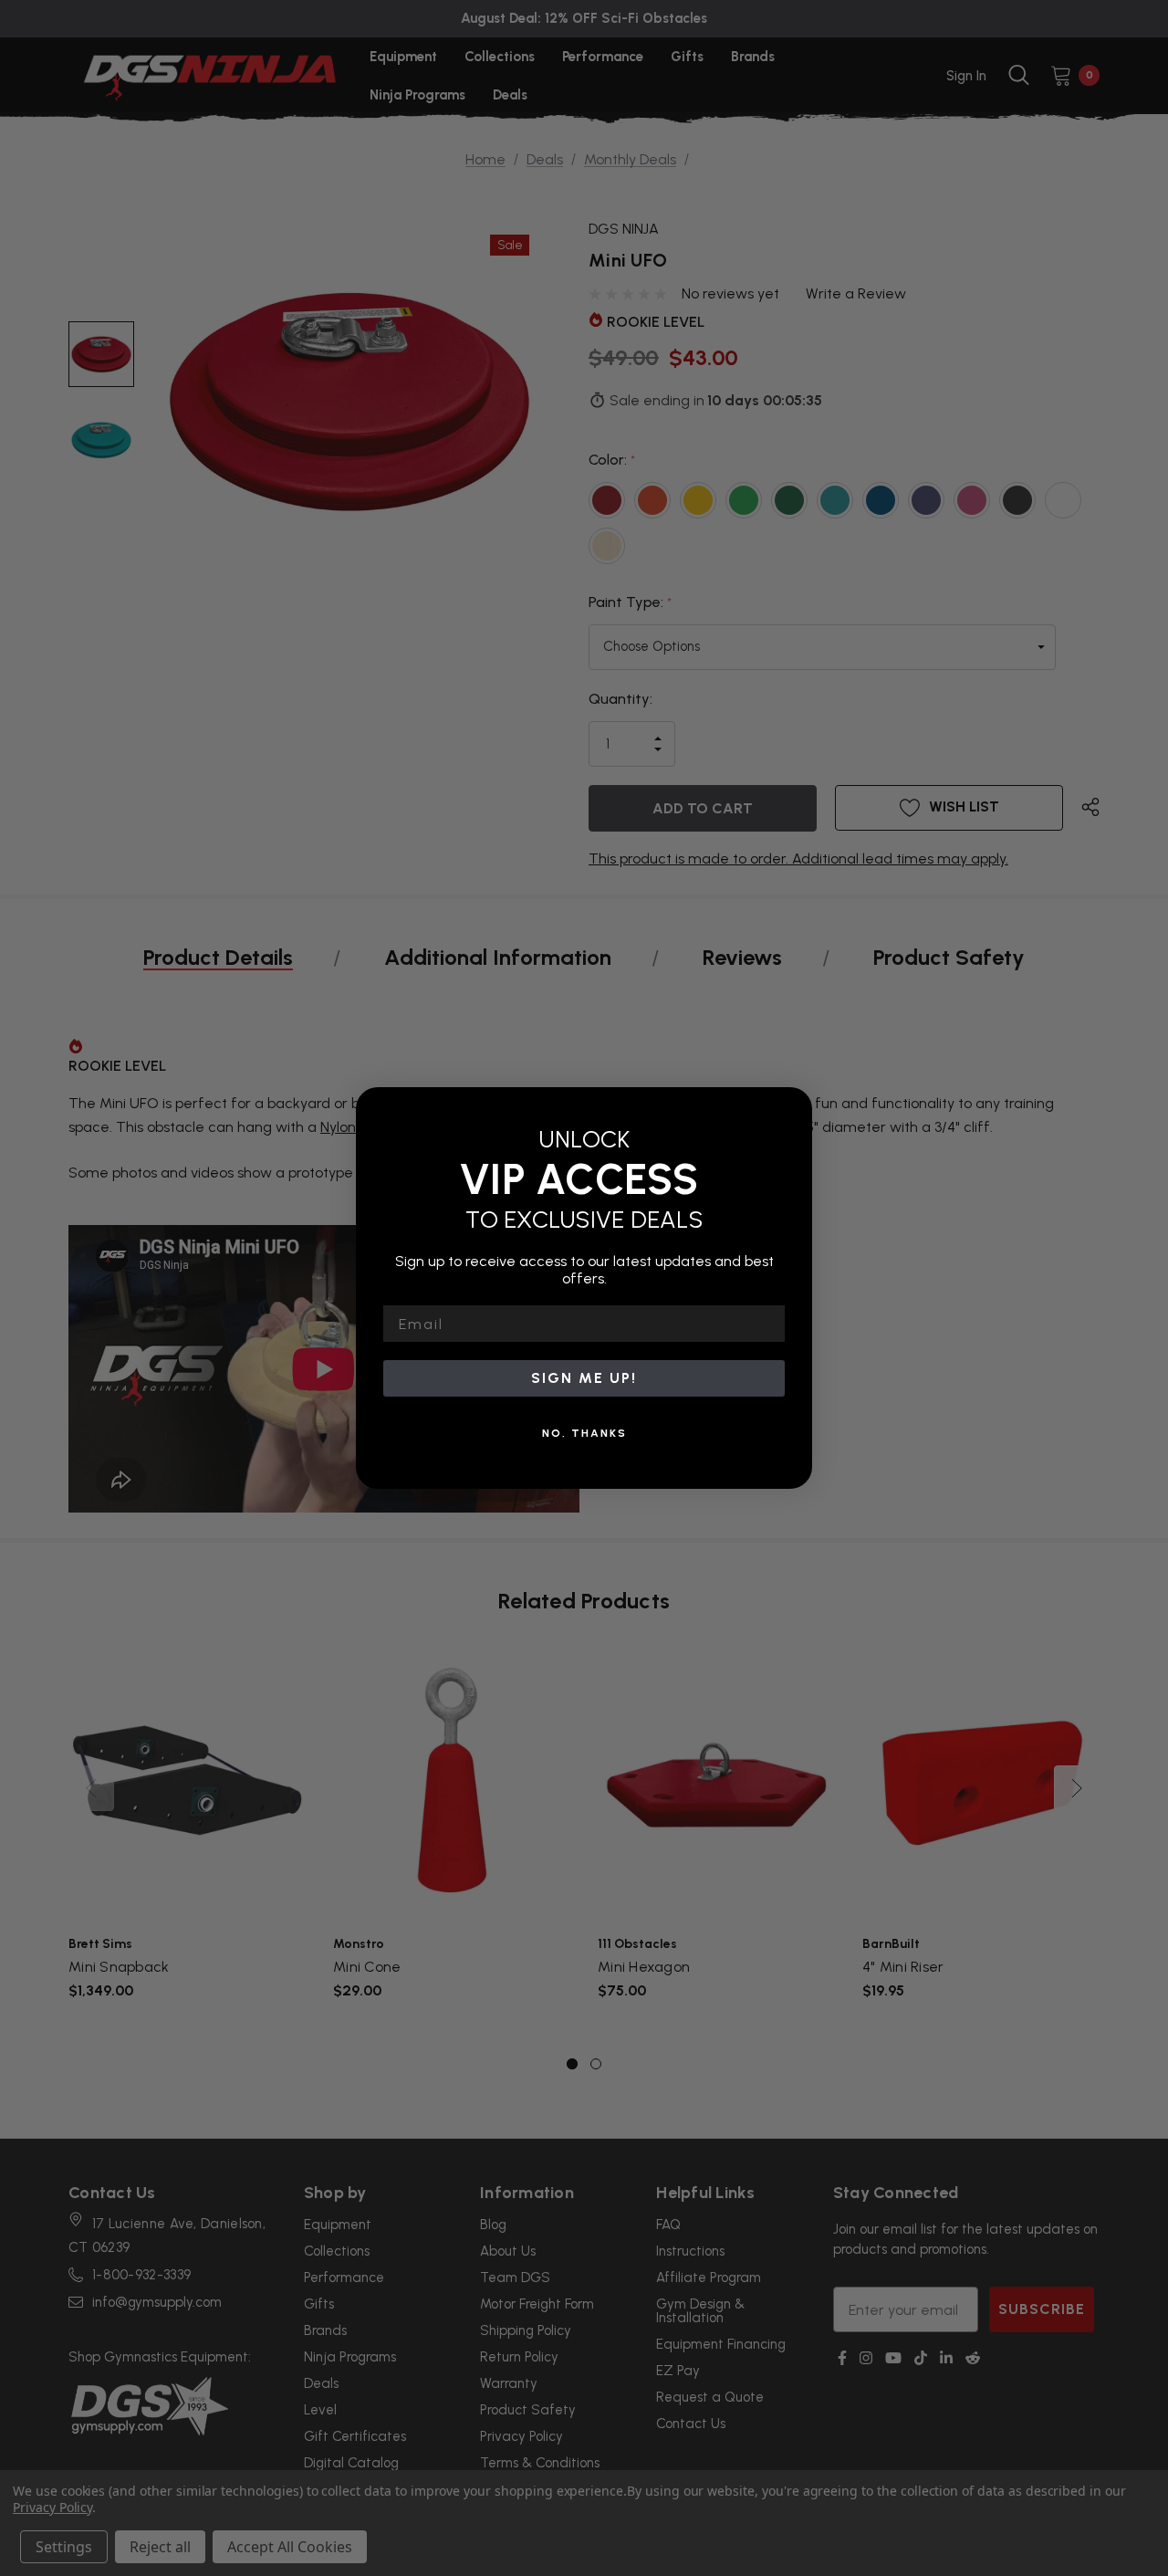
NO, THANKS (584, 1433)
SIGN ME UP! (584, 1378)
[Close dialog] (792, 1107)
